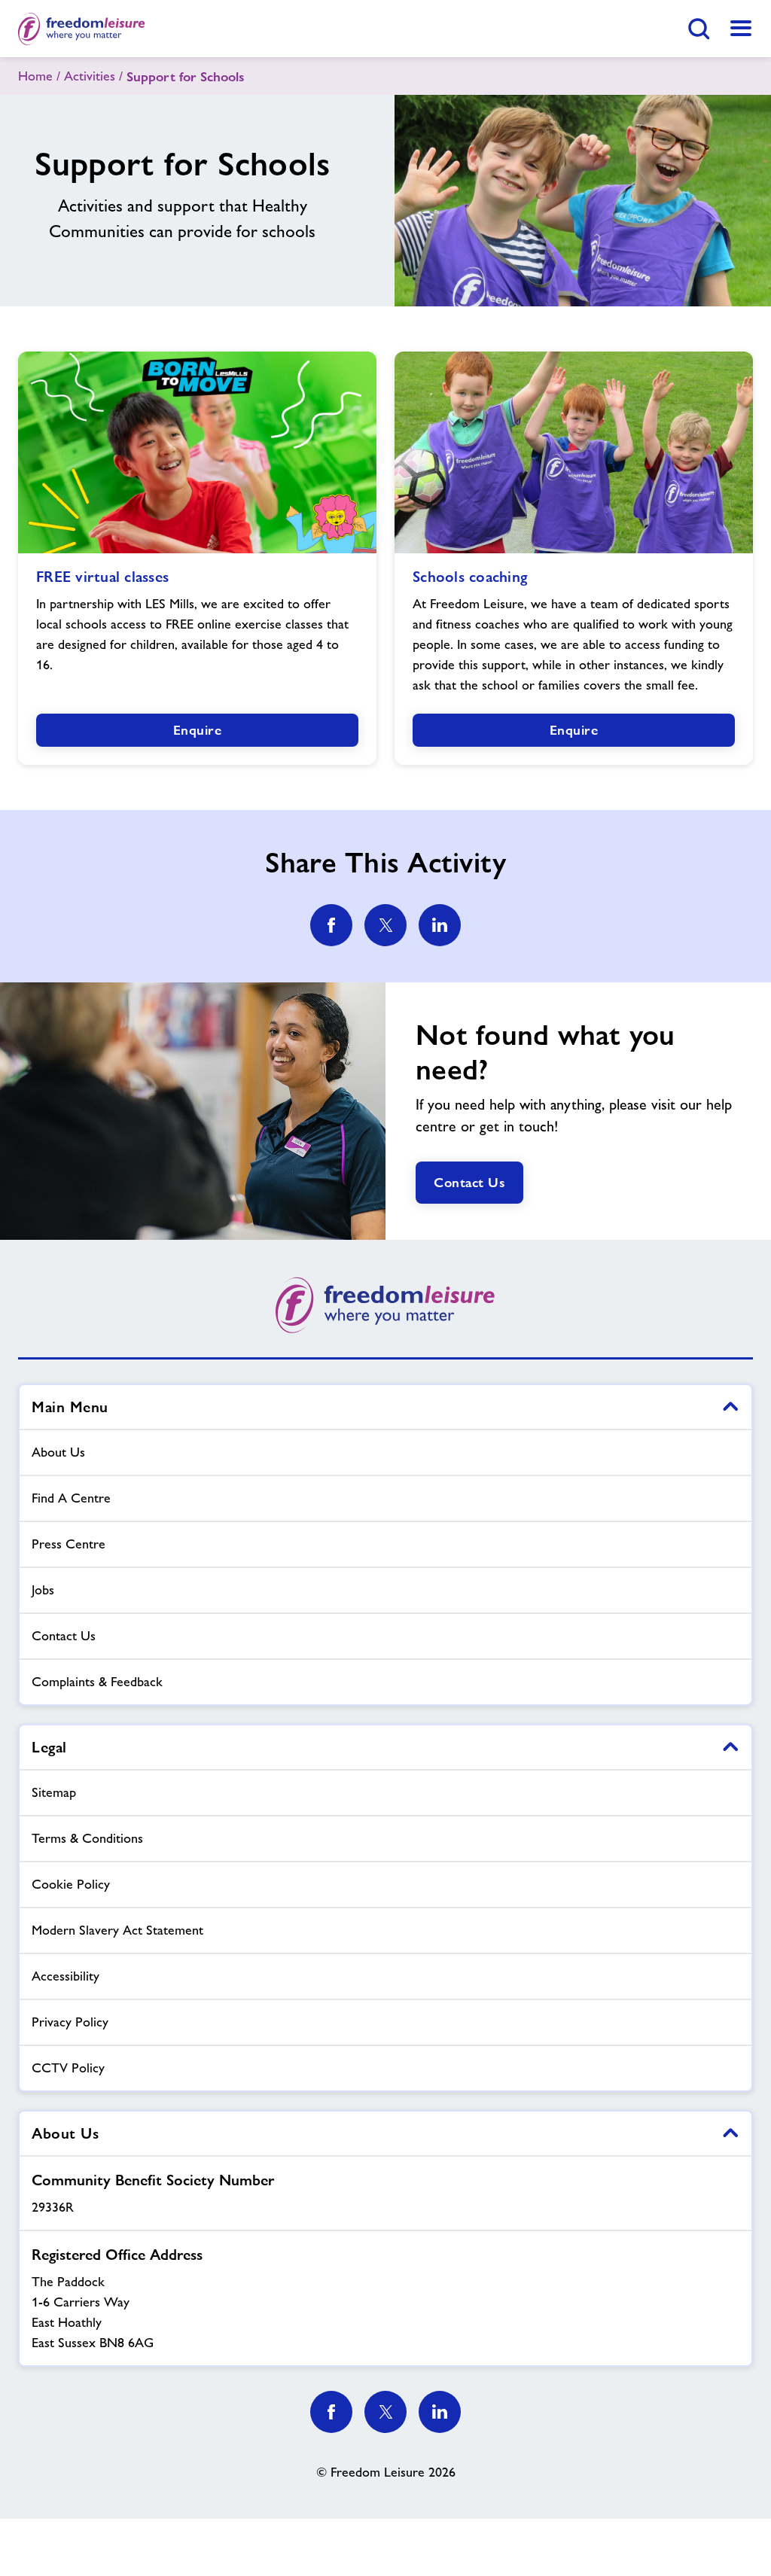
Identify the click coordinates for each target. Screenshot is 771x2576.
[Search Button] (699, 29)
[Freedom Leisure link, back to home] (82, 29)
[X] (385, 2412)
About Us (58, 1452)
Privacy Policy (70, 2022)
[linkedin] (440, 925)
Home (35, 76)
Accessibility (66, 1976)
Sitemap (54, 1792)
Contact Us (469, 1182)
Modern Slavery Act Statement (117, 1930)
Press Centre (69, 1544)
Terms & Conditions (87, 1838)
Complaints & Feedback (97, 1682)
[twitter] (385, 925)
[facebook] (331, 925)
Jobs (43, 1590)
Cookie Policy (71, 1884)
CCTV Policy (68, 2068)
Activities (90, 76)
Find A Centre (71, 1498)
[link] (741, 29)
